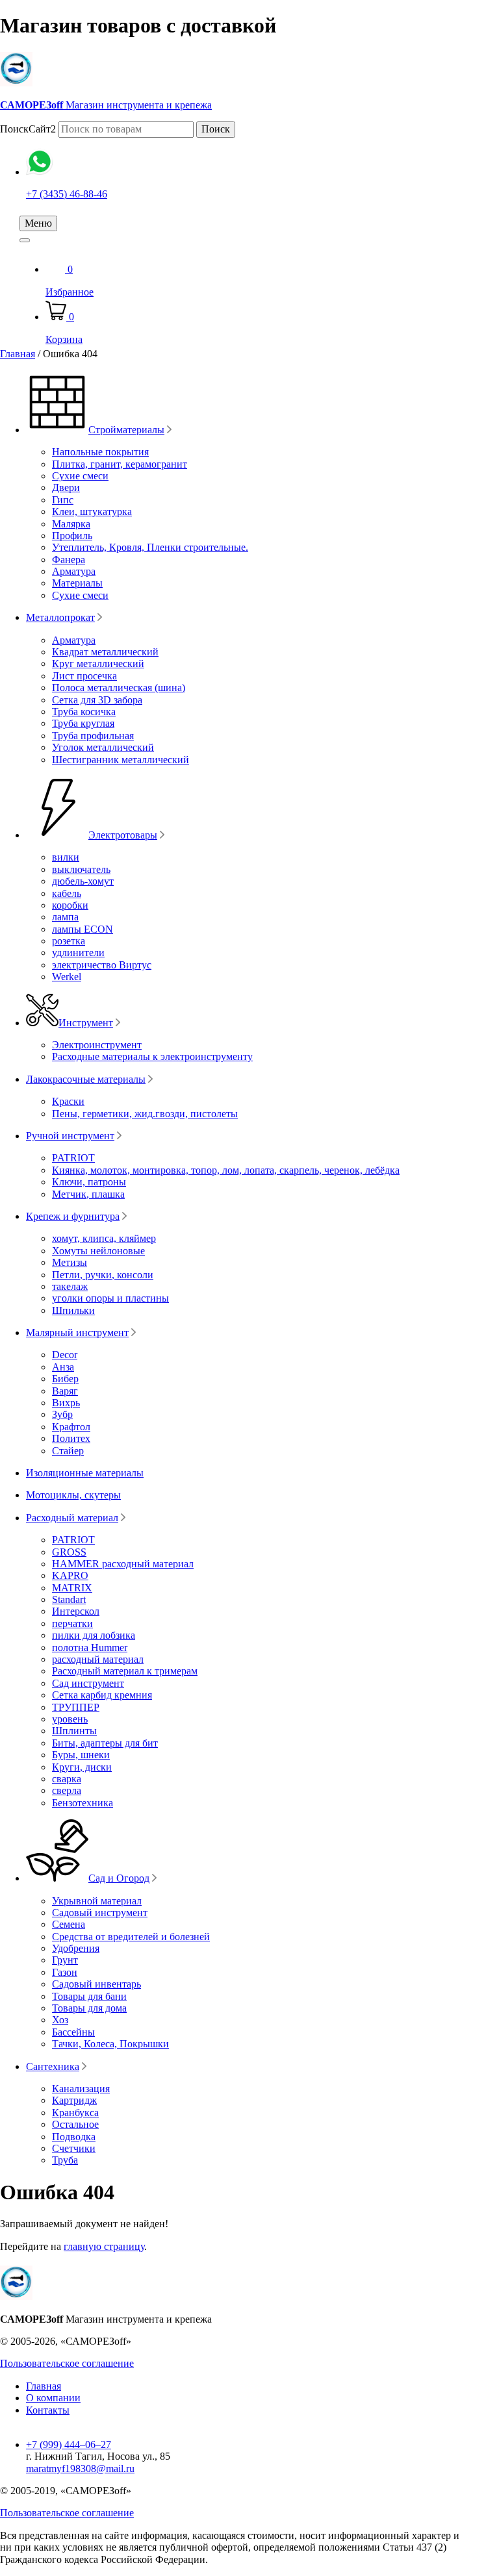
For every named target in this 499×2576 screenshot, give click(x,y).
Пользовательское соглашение (67, 2363)
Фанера (69, 560)
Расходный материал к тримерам (125, 1671)
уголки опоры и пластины (110, 1298)
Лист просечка (84, 676)
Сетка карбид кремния (102, 1695)
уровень (70, 1719)
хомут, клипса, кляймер (104, 1238)
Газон (65, 1972)
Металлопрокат (60, 617)
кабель (67, 893)
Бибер (65, 1379)
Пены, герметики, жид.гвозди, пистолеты (145, 1114)
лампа (65, 917)
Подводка (74, 2137)
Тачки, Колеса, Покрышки (110, 2044)
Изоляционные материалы (85, 1473)
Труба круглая (83, 723)
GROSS (69, 1552)
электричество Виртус (102, 965)
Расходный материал (72, 1518)
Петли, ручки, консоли (103, 1275)
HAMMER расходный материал (123, 1564)
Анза (63, 1367)
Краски (68, 1101)
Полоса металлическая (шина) (119, 688)
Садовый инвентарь (96, 1984)
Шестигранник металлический (121, 760)
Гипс (63, 500)
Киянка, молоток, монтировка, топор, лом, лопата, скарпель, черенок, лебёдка (226, 1170)
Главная (18, 354)
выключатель (81, 869)
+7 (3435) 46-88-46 (67, 194)
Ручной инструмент (70, 1136)
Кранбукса (75, 2113)
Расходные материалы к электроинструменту (152, 1056)
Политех (71, 1438)
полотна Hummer (90, 1648)
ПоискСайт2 (28, 129)
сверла (67, 1790)
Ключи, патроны (89, 1182)
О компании (53, 2398)
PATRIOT (73, 1158)
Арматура (74, 571)
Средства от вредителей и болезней (131, 1937)
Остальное (75, 2124)
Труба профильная (93, 736)
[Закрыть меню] (25, 240)
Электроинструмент (97, 1045)
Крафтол (71, 1427)
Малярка (71, 524)
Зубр (62, 1414)
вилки (66, 857)
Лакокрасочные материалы (86, 1079)
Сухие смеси (80, 476)
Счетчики (74, 2148)
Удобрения (76, 1948)
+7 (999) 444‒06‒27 (69, 2444)
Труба (65, 2160)
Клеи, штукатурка (92, 511)
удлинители (78, 953)
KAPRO (70, 1575)
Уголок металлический (103, 747)
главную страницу (104, 2246)
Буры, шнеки (81, 1755)
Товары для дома (89, 2008)
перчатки (72, 1623)
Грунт (65, 1960)
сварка (67, 1779)
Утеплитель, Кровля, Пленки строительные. (150, 547)
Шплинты (74, 1731)
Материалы (77, 583)
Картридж (74, 2100)
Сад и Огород (119, 1878)
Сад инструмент (88, 1683)
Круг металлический (98, 663)
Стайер (68, 1451)
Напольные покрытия (100, 452)
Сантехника (53, 2066)
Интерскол (76, 1611)
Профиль (72, 536)
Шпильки (73, 1310)
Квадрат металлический (105, 652)
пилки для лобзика (94, 1635)
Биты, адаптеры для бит (105, 1743)
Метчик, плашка (88, 1194)
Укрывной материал (97, 1901)
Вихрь (66, 1403)
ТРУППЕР (76, 1707)
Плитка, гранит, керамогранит (120, 464)
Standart (69, 1599)
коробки (70, 905)
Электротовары (123, 835)
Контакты (48, 2410)
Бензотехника (83, 1803)
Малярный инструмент (77, 1332)
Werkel (67, 977)
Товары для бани (89, 1996)
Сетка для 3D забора (97, 700)
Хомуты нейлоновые (98, 1251)
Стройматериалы (126, 430)
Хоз (60, 2020)
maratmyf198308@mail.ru (80, 2469)
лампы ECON (83, 929)
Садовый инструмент (100, 1913)
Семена (69, 1924)
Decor (65, 1355)
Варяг (65, 1391)
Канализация (81, 2089)
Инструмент (86, 1023)
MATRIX (72, 1588)
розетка (69, 941)
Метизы (70, 1262)
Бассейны (73, 2032)
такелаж (70, 1286)
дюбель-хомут (83, 881)
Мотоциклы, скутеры (73, 1495)
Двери (66, 487)
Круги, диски (82, 1767)
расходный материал (98, 1659)
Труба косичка (84, 712)
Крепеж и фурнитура (73, 1216)
